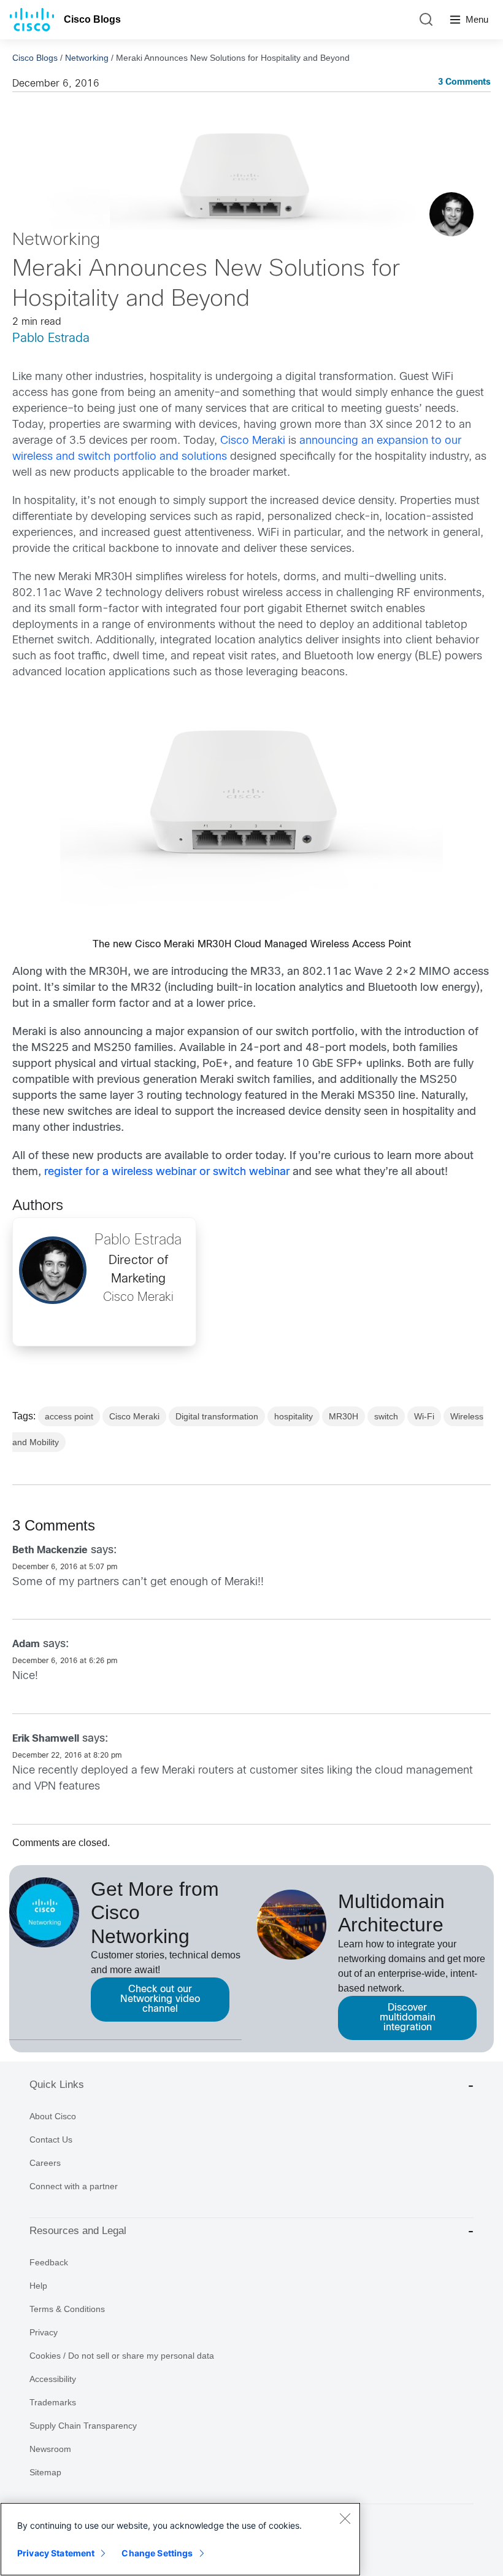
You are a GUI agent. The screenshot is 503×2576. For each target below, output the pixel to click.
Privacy (44, 2332)
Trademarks (53, 2402)
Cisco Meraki (253, 441)
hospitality (294, 1416)
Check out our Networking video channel (160, 1999)
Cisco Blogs (92, 19)
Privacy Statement (56, 2553)
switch (386, 1416)
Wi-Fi (424, 1416)
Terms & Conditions (67, 2309)
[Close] (345, 2518)
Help (38, 2286)
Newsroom (50, 2449)
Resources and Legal (78, 2231)
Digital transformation (217, 1416)
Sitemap (45, 2472)
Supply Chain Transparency (83, 2426)
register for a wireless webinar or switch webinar (167, 1172)
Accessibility (53, 2379)
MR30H (344, 1416)
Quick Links (57, 2085)
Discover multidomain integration (408, 2018)
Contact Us (51, 2140)
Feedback (49, 2262)
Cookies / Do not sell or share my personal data (122, 2356)
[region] (180, 2539)
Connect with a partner (74, 2186)
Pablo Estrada (51, 339)
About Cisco (53, 2116)
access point (69, 1416)
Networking (87, 58)
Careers (45, 2163)
